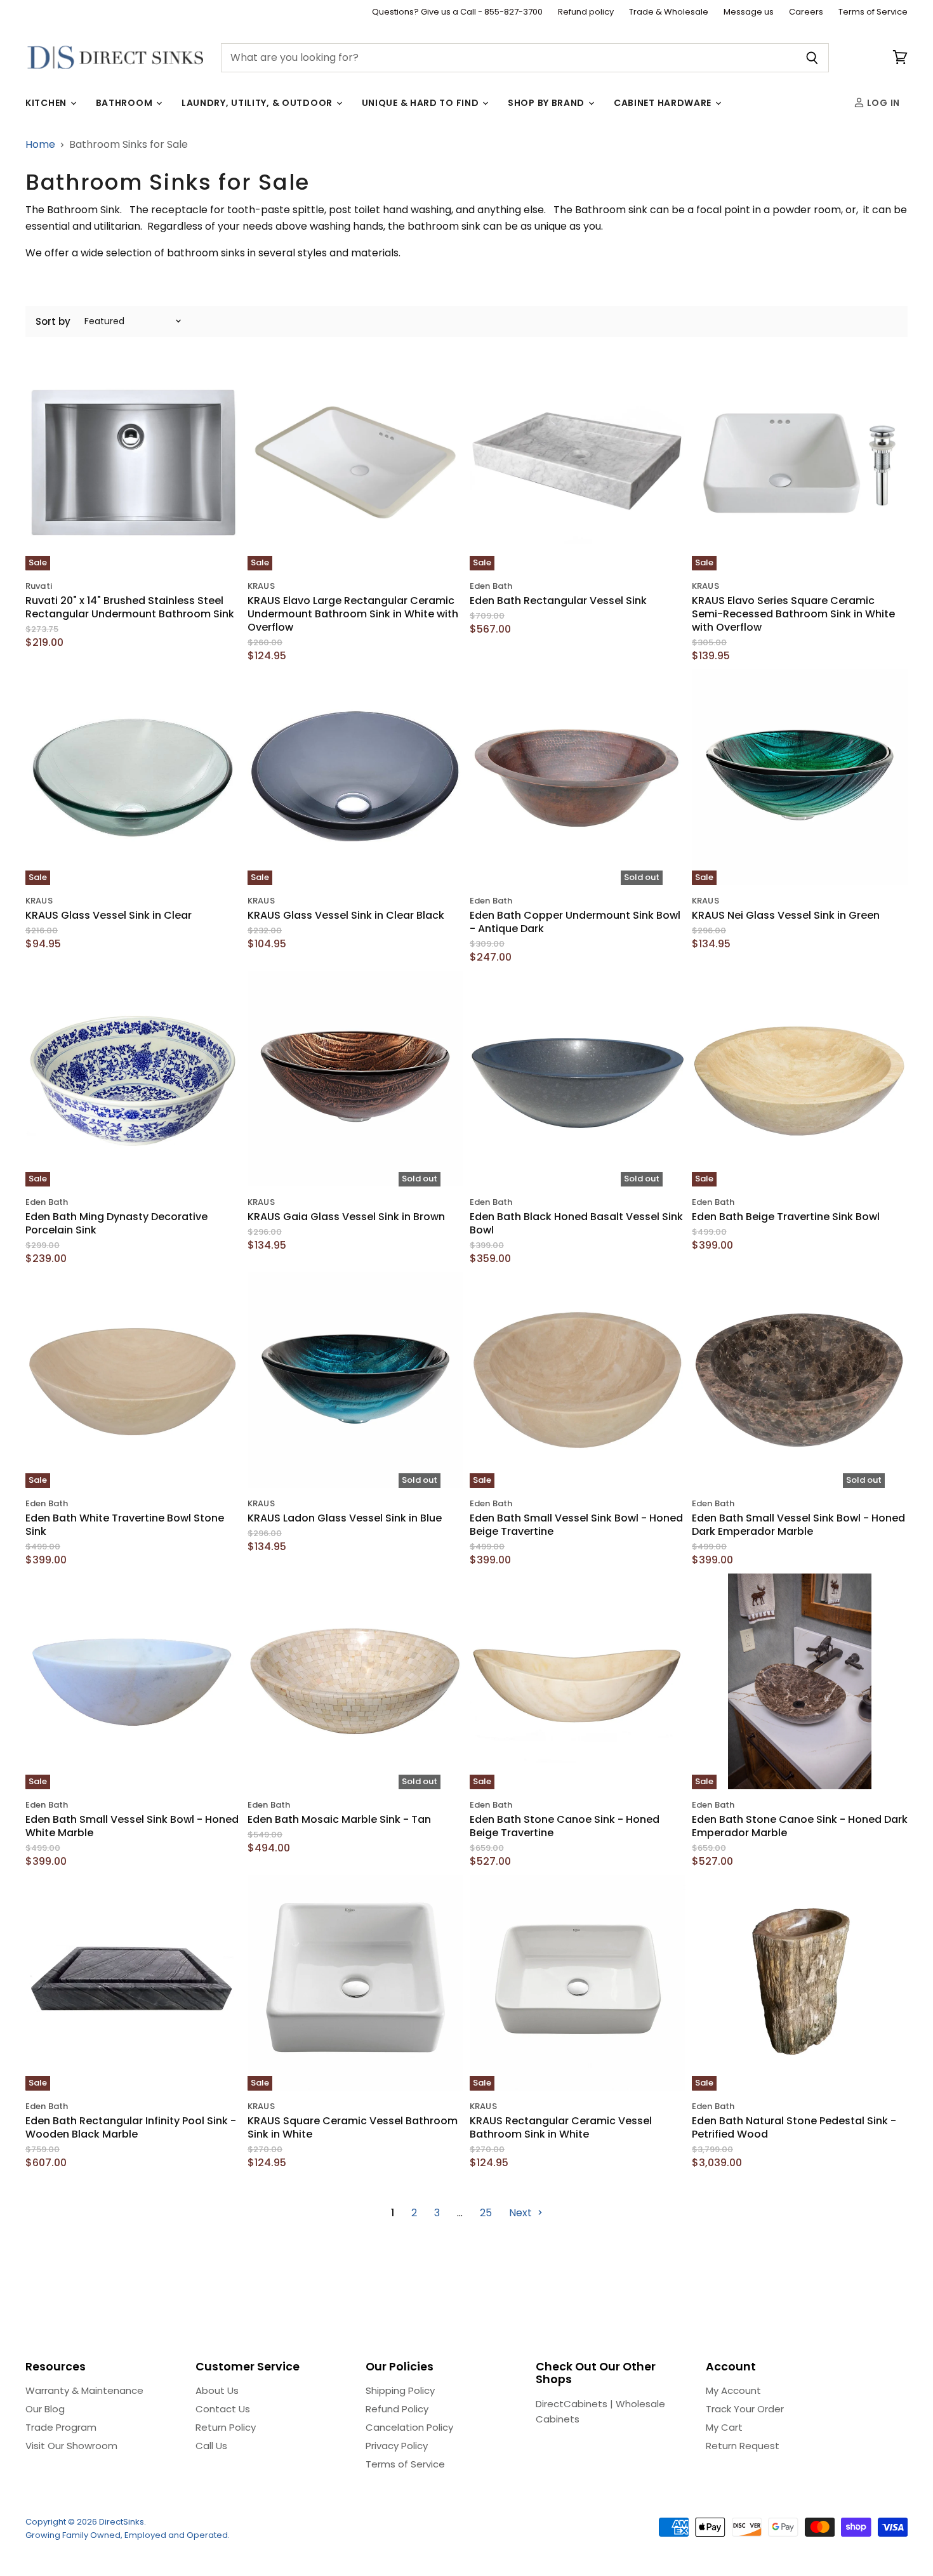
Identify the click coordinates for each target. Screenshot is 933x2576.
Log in (882, 103)
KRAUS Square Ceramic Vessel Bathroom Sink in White (353, 2127)
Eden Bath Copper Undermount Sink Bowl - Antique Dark (575, 922)
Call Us (211, 2446)
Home (40, 145)
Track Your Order (745, 2409)
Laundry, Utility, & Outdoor (258, 103)
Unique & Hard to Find (421, 103)
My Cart (724, 2427)
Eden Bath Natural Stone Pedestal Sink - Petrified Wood (794, 2127)
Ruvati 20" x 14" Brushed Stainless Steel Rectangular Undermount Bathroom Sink (130, 607)
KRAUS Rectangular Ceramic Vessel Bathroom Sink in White (561, 2127)
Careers (806, 12)
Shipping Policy (400, 2390)
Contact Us (223, 2409)
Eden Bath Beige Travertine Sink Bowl (786, 1217)
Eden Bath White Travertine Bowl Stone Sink (125, 1525)
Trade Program (61, 2427)
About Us (217, 2390)
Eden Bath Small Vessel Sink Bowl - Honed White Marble (132, 1826)
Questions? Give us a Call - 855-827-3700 (457, 12)
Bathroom (125, 103)
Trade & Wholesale (669, 12)
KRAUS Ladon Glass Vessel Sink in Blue (345, 1518)
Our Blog (45, 2409)
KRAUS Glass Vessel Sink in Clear (109, 915)
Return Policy (226, 2427)
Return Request (743, 2446)
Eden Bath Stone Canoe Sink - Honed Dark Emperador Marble (800, 1826)
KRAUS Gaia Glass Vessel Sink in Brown (346, 1217)
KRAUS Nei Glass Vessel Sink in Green (786, 915)
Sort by (53, 321)
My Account (733, 2390)
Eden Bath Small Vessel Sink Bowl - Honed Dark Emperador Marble (798, 1525)
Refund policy (586, 12)
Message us (749, 12)
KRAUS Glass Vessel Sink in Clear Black (346, 915)
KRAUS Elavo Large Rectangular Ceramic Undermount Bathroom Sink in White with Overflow (353, 614)
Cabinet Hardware (664, 103)
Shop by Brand (547, 103)
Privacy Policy (397, 2446)
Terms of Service (873, 12)
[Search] (812, 58)
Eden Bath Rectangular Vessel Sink (558, 601)
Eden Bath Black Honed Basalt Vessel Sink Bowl (576, 1223)
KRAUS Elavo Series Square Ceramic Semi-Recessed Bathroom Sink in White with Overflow (793, 614)
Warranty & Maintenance (84, 2390)
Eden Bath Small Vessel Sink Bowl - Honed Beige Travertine (576, 1525)
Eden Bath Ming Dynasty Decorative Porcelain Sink (116, 1223)
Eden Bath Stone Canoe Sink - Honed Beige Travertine (565, 1826)
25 (486, 2213)
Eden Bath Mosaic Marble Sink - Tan (339, 1819)
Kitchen (47, 103)
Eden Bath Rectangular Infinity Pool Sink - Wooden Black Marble (131, 2127)
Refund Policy (397, 2409)
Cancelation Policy (409, 2427)
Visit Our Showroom (71, 2446)
